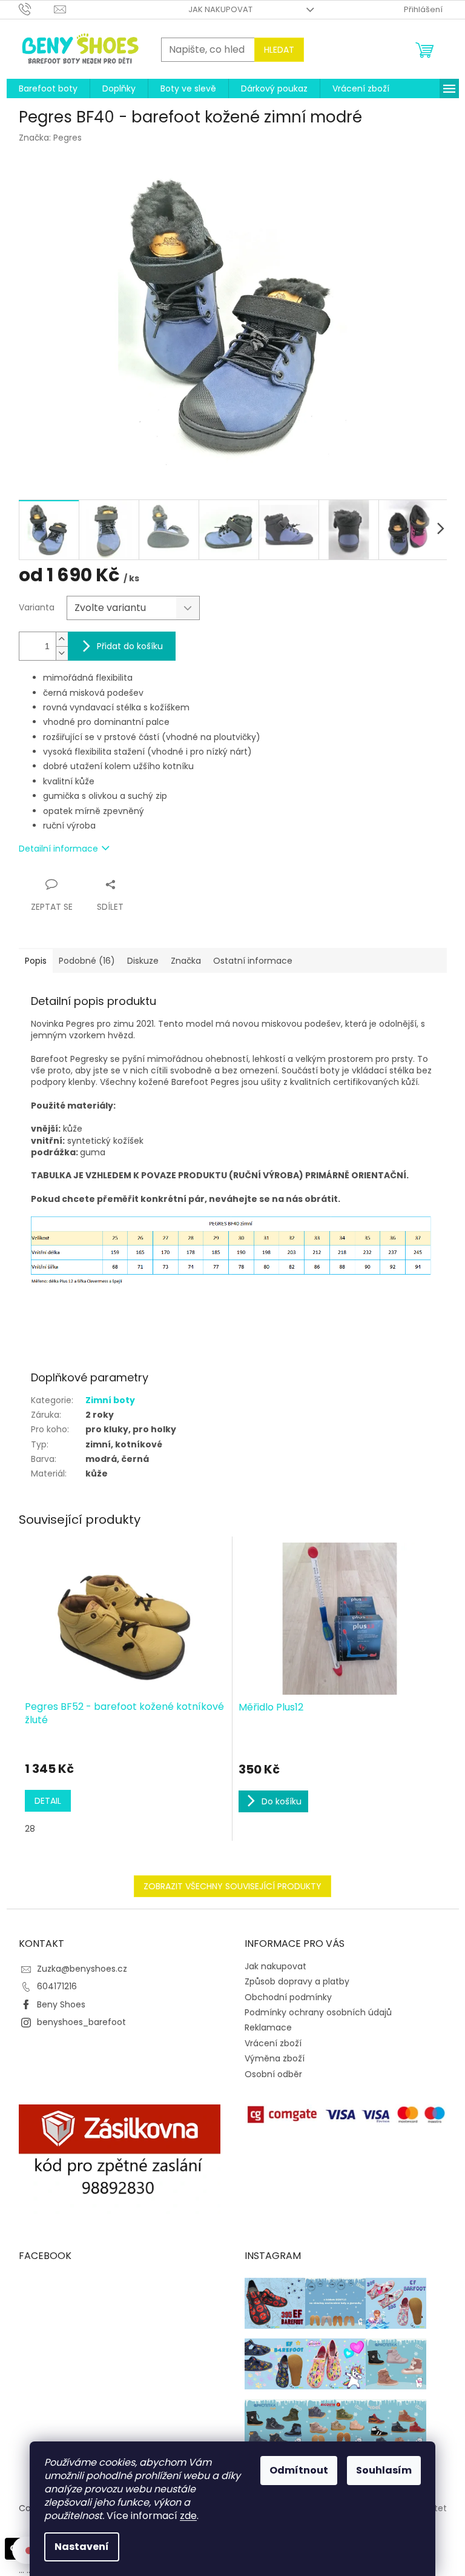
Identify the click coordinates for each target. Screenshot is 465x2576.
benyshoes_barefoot (81, 2022)
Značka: (50, 138)
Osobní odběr (273, 2074)
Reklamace (268, 2027)
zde (188, 2516)
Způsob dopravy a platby (297, 1981)
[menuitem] (48, 88)
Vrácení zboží (273, 2043)
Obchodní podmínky (288, 1997)
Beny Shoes (61, 2004)
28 (30, 1829)
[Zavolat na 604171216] (37, 9)
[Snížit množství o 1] (62, 653)
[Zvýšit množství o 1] (62, 639)
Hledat (279, 50)
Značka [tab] (186, 961)
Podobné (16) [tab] (87, 961)
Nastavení (82, 2547)
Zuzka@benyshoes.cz (82, 1969)
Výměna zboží (275, 2058)
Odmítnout (299, 2470)
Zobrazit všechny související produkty (232, 1886)
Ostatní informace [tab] (253, 961)
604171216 (57, 1986)
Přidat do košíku (130, 646)
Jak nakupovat (220, 9)
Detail (48, 1801)
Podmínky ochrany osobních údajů (318, 2012)
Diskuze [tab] (143, 961)
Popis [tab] (36, 961)
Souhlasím (384, 2470)
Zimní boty (110, 1400)
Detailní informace (58, 849)
